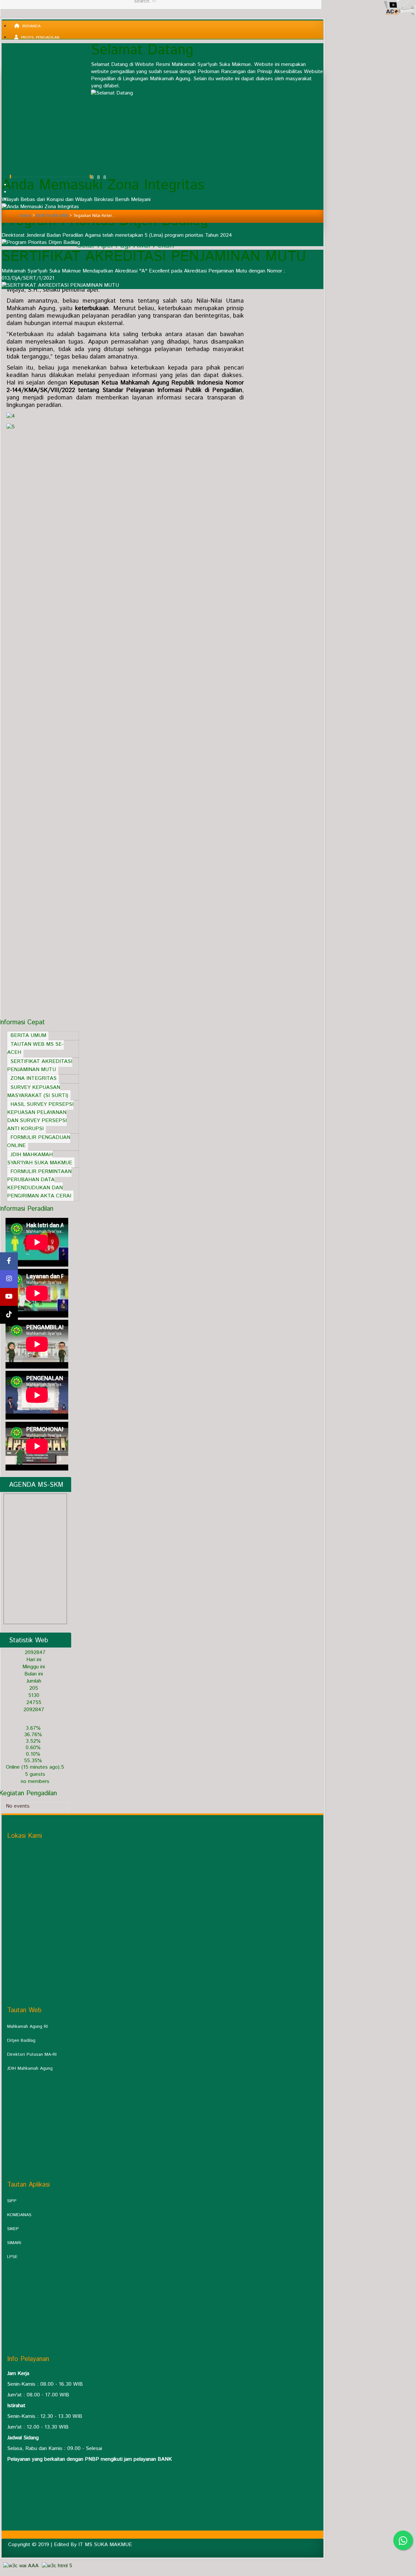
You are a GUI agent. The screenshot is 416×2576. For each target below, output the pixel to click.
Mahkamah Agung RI (27, 2027)
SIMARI (14, 2243)
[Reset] (154, 1)
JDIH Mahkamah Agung (30, 2068)
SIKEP (13, 2229)
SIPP (12, 2201)
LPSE (12, 2257)
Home (25, 216)
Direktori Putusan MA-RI (32, 2054)
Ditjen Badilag (21, 2040)
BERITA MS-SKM (52, 216)
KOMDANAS (19, 2215)
